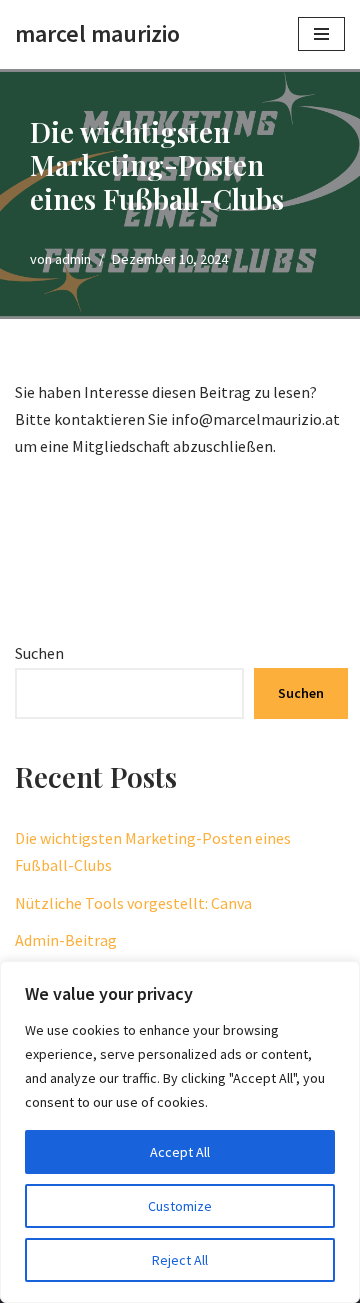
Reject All (180, 1260)
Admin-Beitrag (66, 940)
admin (73, 259)
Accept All (180, 1152)
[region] (180, 1132)
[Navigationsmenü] (321, 34)
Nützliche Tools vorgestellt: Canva (133, 903)
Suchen (39, 653)
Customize (180, 1206)
